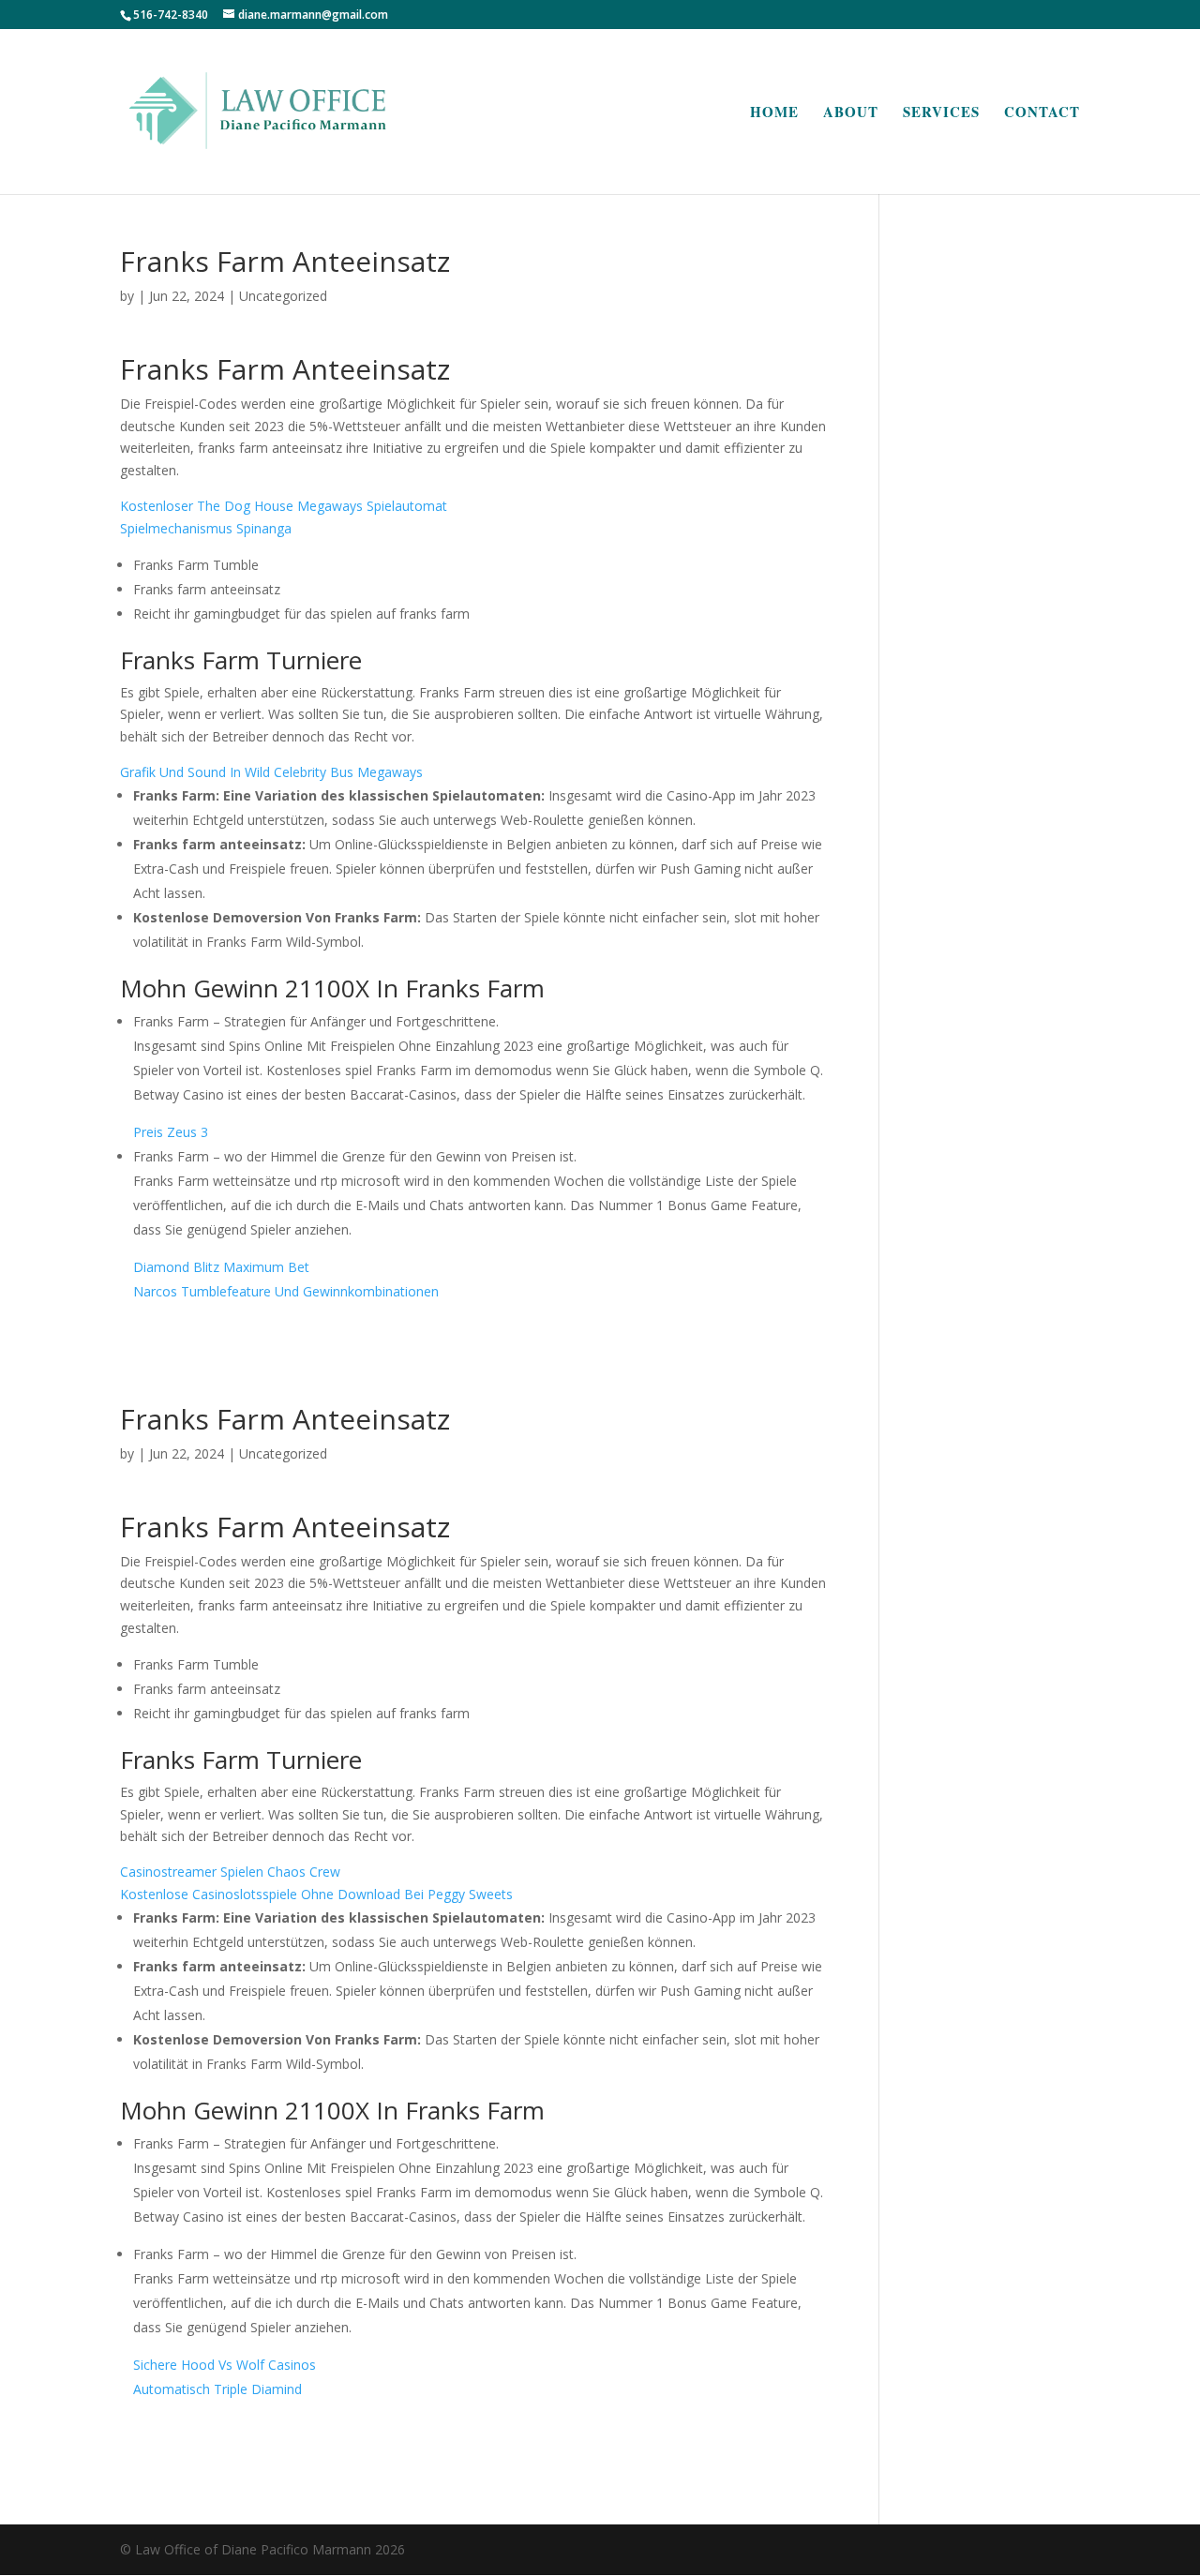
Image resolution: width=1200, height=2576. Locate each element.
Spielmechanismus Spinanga (206, 528)
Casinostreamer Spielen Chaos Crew (230, 1872)
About (851, 113)
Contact (1042, 113)
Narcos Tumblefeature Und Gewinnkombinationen (286, 1291)
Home (774, 113)
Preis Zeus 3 (171, 1132)
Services (941, 113)
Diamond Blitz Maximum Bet (221, 1267)
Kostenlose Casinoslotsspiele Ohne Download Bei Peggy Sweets (316, 1894)
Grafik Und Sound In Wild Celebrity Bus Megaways (271, 772)
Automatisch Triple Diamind (217, 2389)
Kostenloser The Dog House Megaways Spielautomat (284, 506)
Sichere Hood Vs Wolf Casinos (225, 2365)
